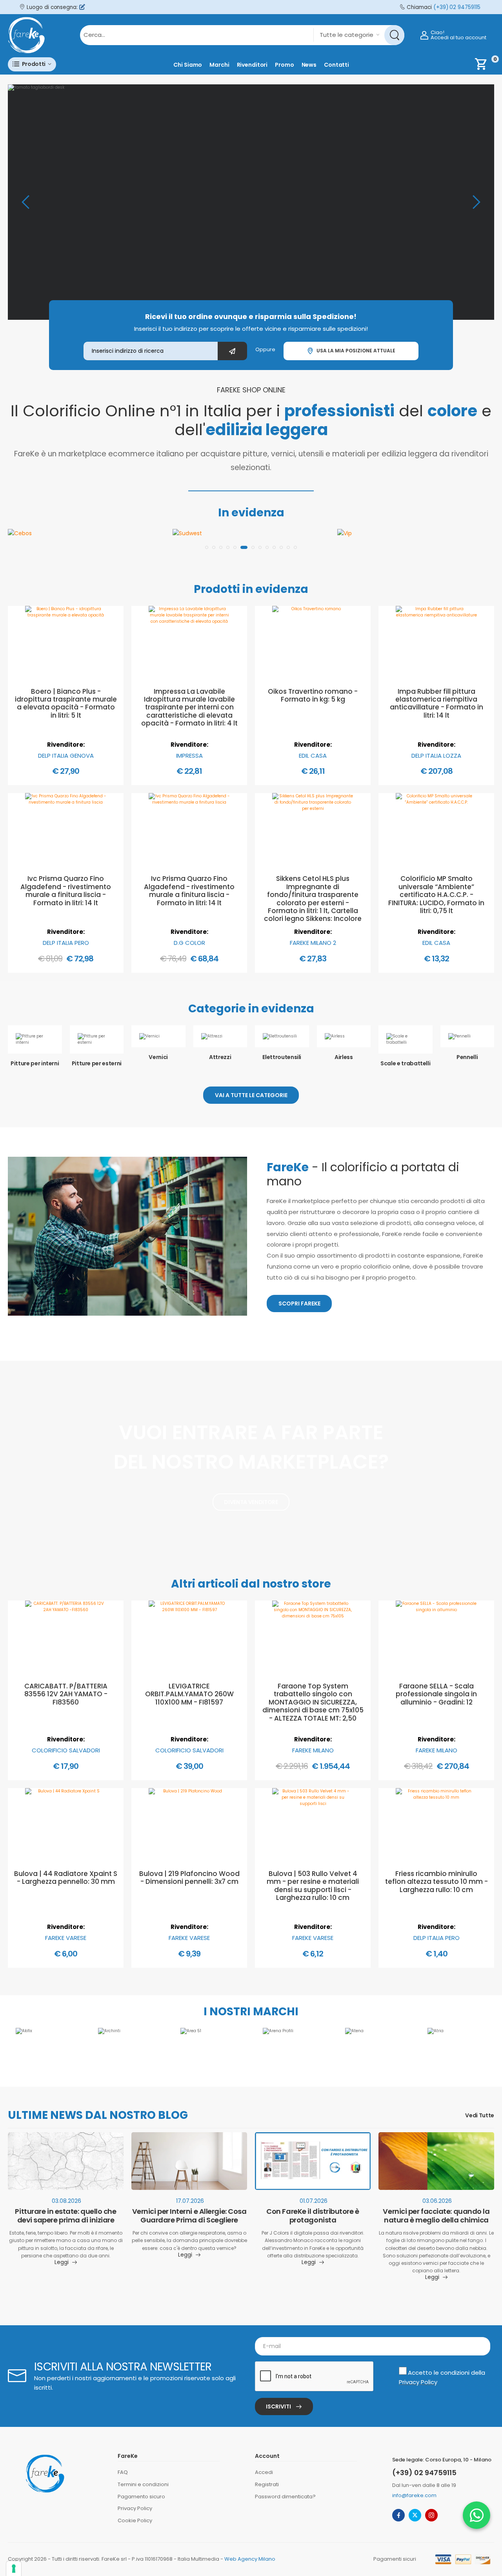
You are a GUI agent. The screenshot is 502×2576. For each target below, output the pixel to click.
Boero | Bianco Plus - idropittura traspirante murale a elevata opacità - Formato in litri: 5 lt (66, 703)
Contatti (336, 65)
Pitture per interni (35, 1063)
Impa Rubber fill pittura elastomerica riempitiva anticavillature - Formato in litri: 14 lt (437, 703)
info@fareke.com (414, 2495)
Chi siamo (188, 65)
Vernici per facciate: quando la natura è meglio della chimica (436, 2216)
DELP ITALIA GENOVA (66, 756)
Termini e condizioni (143, 2484)
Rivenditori (252, 65)
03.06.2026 (437, 2201)
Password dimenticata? (285, 2497)
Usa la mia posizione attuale (355, 351)
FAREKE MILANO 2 (313, 943)
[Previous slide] (25, 202)
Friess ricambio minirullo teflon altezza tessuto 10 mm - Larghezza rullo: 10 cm (437, 1882)
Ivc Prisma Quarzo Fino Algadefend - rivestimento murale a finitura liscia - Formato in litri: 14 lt (66, 891)
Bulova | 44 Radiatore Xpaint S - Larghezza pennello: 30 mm (66, 1878)
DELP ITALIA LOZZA (436, 756)
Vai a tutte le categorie (251, 1095)
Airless (344, 1057)
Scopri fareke (299, 1303)
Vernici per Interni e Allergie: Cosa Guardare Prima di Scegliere (189, 2216)
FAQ (123, 2472)
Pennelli (467, 1057)
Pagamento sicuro (141, 2497)
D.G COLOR (189, 943)
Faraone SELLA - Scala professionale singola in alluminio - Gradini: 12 (436, 1694)
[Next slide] (477, 202)
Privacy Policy (418, 2382)
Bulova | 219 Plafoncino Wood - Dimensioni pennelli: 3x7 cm (189, 1878)
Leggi (62, 2263)
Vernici (158, 1057)
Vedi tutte (480, 2116)
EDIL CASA (313, 756)
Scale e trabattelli (405, 1063)
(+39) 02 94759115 (457, 7)
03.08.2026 (66, 2201)
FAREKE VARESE (66, 1938)
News (309, 65)
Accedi (264, 2472)
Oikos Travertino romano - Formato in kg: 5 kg (313, 695)
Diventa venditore (251, 1502)
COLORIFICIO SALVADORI (66, 1750)
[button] (32, 64)
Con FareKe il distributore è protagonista (313, 2216)
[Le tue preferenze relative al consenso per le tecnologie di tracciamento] (14, 2569)
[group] (251, 202)
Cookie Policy (135, 2520)
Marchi (219, 65)
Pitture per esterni (97, 1063)
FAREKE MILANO (313, 1750)
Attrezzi (220, 1057)
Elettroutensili (282, 1057)
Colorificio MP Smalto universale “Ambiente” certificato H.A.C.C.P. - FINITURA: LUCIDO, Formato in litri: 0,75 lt (436, 895)
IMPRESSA (189, 756)
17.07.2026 (190, 2201)
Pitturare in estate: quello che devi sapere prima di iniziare (65, 2216)
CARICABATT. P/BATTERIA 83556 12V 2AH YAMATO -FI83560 (66, 1694)
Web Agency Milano (250, 2559)
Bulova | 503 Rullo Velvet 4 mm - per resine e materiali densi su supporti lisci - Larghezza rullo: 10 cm (313, 1886)
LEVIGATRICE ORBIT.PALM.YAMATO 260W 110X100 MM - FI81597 (189, 1694)
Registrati (267, 2484)
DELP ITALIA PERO (66, 943)
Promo (284, 65)
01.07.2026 (314, 2201)
